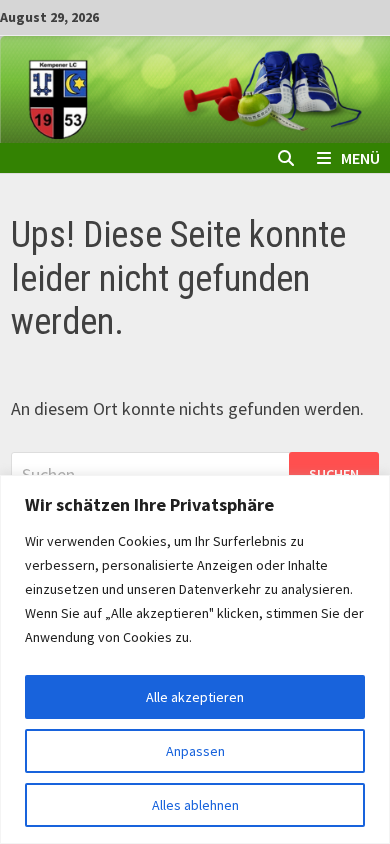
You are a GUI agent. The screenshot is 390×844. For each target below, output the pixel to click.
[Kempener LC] (195, 87)
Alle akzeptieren (195, 697)
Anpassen (195, 751)
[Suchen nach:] (195, 474)
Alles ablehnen (195, 805)
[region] (195, 659)
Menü (360, 158)
